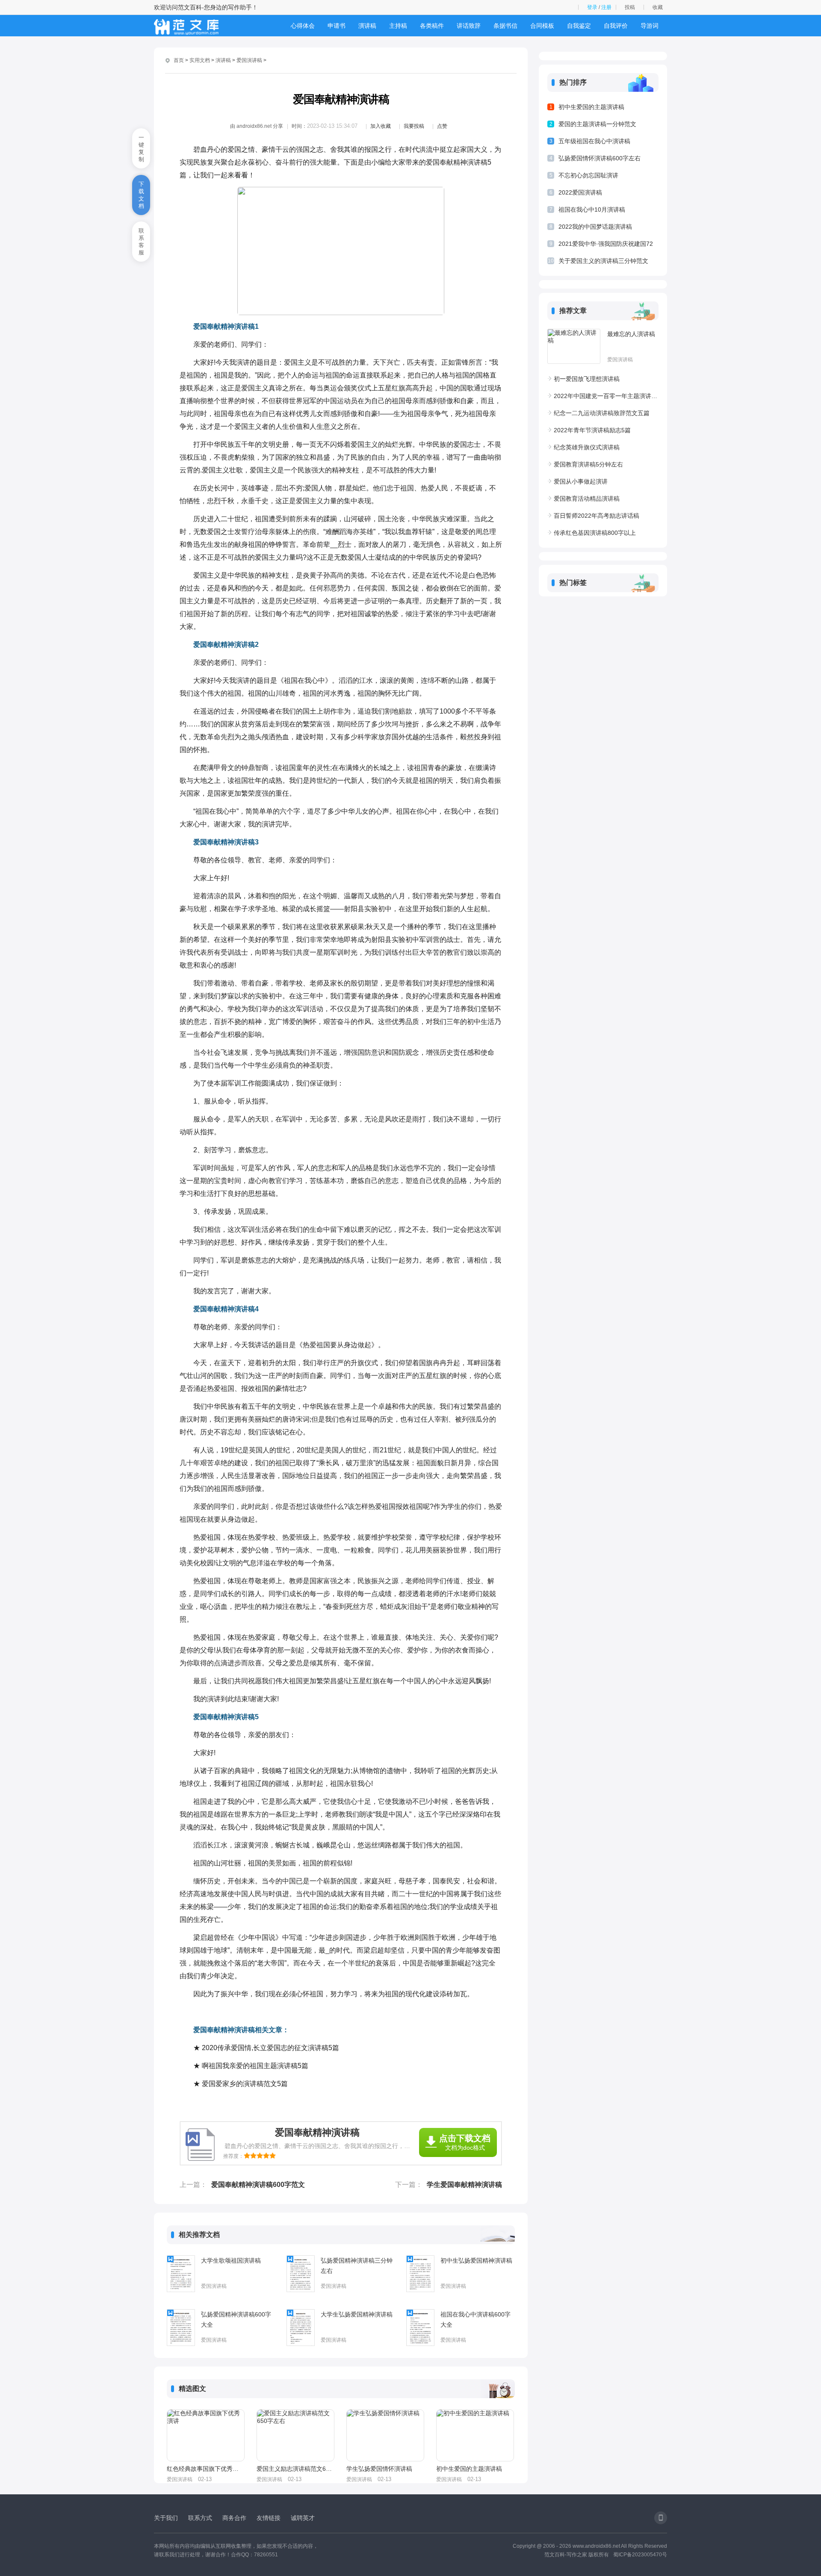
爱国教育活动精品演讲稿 (587, 499)
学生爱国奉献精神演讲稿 (464, 2185)
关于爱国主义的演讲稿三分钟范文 (603, 261)
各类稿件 (432, 26)
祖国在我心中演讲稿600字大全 (475, 2319)
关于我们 (166, 2518)
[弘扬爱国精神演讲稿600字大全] (181, 2328)
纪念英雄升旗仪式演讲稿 (587, 447)
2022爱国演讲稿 (580, 192)
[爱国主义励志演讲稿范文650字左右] (295, 2435)
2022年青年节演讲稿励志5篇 (592, 430)
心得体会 (303, 26)
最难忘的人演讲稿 (631, 334)
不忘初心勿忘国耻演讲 (588, 175)
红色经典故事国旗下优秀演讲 (205, 2469)
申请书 (337, 26)
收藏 (658, 7)
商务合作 (234, 2518)
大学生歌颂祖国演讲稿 (231, 2260)
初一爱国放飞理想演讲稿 (587, 379)
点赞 (442, 126)
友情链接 (269, 2518)
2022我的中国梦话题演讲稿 (595, 227)
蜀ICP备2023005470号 (640, 2555)
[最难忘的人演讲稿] (574, 346)
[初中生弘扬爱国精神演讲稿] (420, 2274)
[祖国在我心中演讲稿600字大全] (420, 2328)
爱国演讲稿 (249, 60)
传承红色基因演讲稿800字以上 (595, 533)
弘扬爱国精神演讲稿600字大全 (236, 2319)
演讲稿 (367, 26)
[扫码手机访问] (661, 2518)
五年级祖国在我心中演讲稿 (594, 141)
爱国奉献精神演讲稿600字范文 (258, 2185)
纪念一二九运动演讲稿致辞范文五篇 (602, 413)
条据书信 (505, 26)
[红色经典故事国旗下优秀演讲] (206, 2435)
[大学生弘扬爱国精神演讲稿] (301, 2328)
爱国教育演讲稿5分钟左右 (588, 464)
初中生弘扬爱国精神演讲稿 (476, 2260)
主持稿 (398, 26)
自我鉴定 (579, 26)
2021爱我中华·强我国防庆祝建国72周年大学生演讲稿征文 (606, 245)
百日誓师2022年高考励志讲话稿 (597, 516)
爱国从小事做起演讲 (581, 481)
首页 (179, 60)
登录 (592, 7)
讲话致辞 (469, 26)
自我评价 (616, 26)
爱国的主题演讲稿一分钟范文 (597, 124)
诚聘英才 (303, 2518)
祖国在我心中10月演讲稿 (592, 210)
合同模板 (542, 26)
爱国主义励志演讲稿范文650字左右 (295, 2469)
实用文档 (200, 60)
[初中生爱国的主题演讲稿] (475, 2435)
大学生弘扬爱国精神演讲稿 (357, 2314)
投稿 (630, 7)
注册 (606, 7)
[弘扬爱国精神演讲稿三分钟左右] (301, 2274)
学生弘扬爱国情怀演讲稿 (379, 2469)
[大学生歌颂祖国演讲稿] (181, 2274)
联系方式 (200, 2518)
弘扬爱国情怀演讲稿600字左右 (600, 158)
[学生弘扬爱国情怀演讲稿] (385, 2435)
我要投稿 (414, 126)
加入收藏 (381, 126)
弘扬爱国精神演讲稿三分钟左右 (357, 2266)
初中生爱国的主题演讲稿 (469, 2469)
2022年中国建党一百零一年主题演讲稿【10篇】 (606, 396)
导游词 (650, 26)
